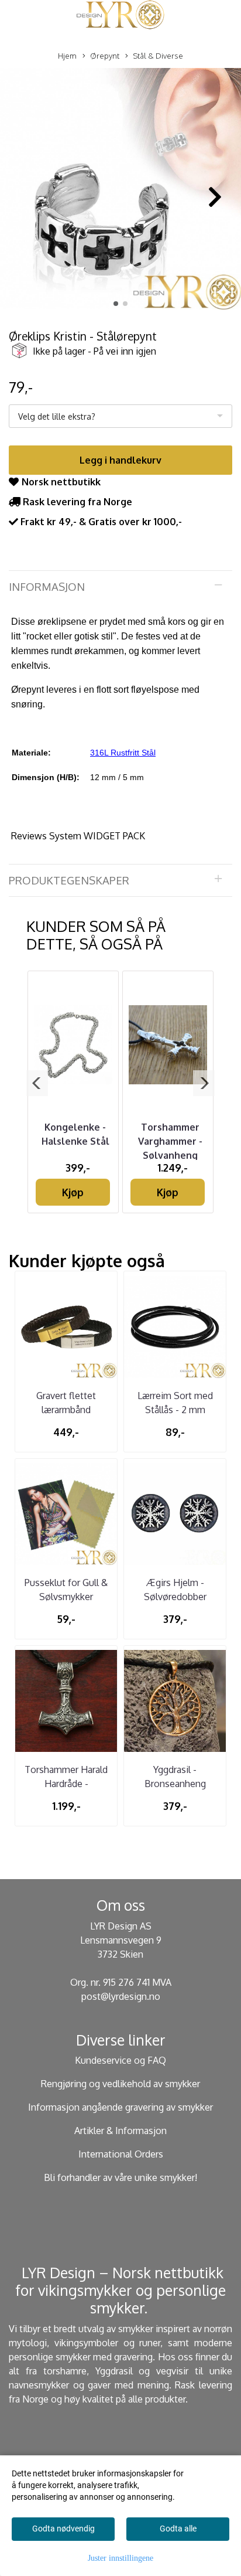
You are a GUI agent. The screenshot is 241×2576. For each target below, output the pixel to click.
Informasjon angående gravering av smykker (120, 2107)
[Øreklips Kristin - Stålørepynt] (120, 191)
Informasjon (47, 586)
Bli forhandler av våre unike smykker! (120, 2177)
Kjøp (73, 1192)
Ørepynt (105, 56)
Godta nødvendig (63, 2529)
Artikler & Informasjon (120, 2131)
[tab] (120, 587)
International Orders (121, 2154)
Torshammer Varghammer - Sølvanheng (170, 1141)
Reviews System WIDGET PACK (78, 836)
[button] (116, 304)
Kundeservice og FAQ (120, 2060)
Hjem (67, 56)
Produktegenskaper (69, 880)
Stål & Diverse (158, 56)
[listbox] (120, 416)
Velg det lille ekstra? (57, 416)
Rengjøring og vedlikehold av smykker (120, 2084)
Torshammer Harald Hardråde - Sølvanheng (66, 1784)
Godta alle (178, 2529)
